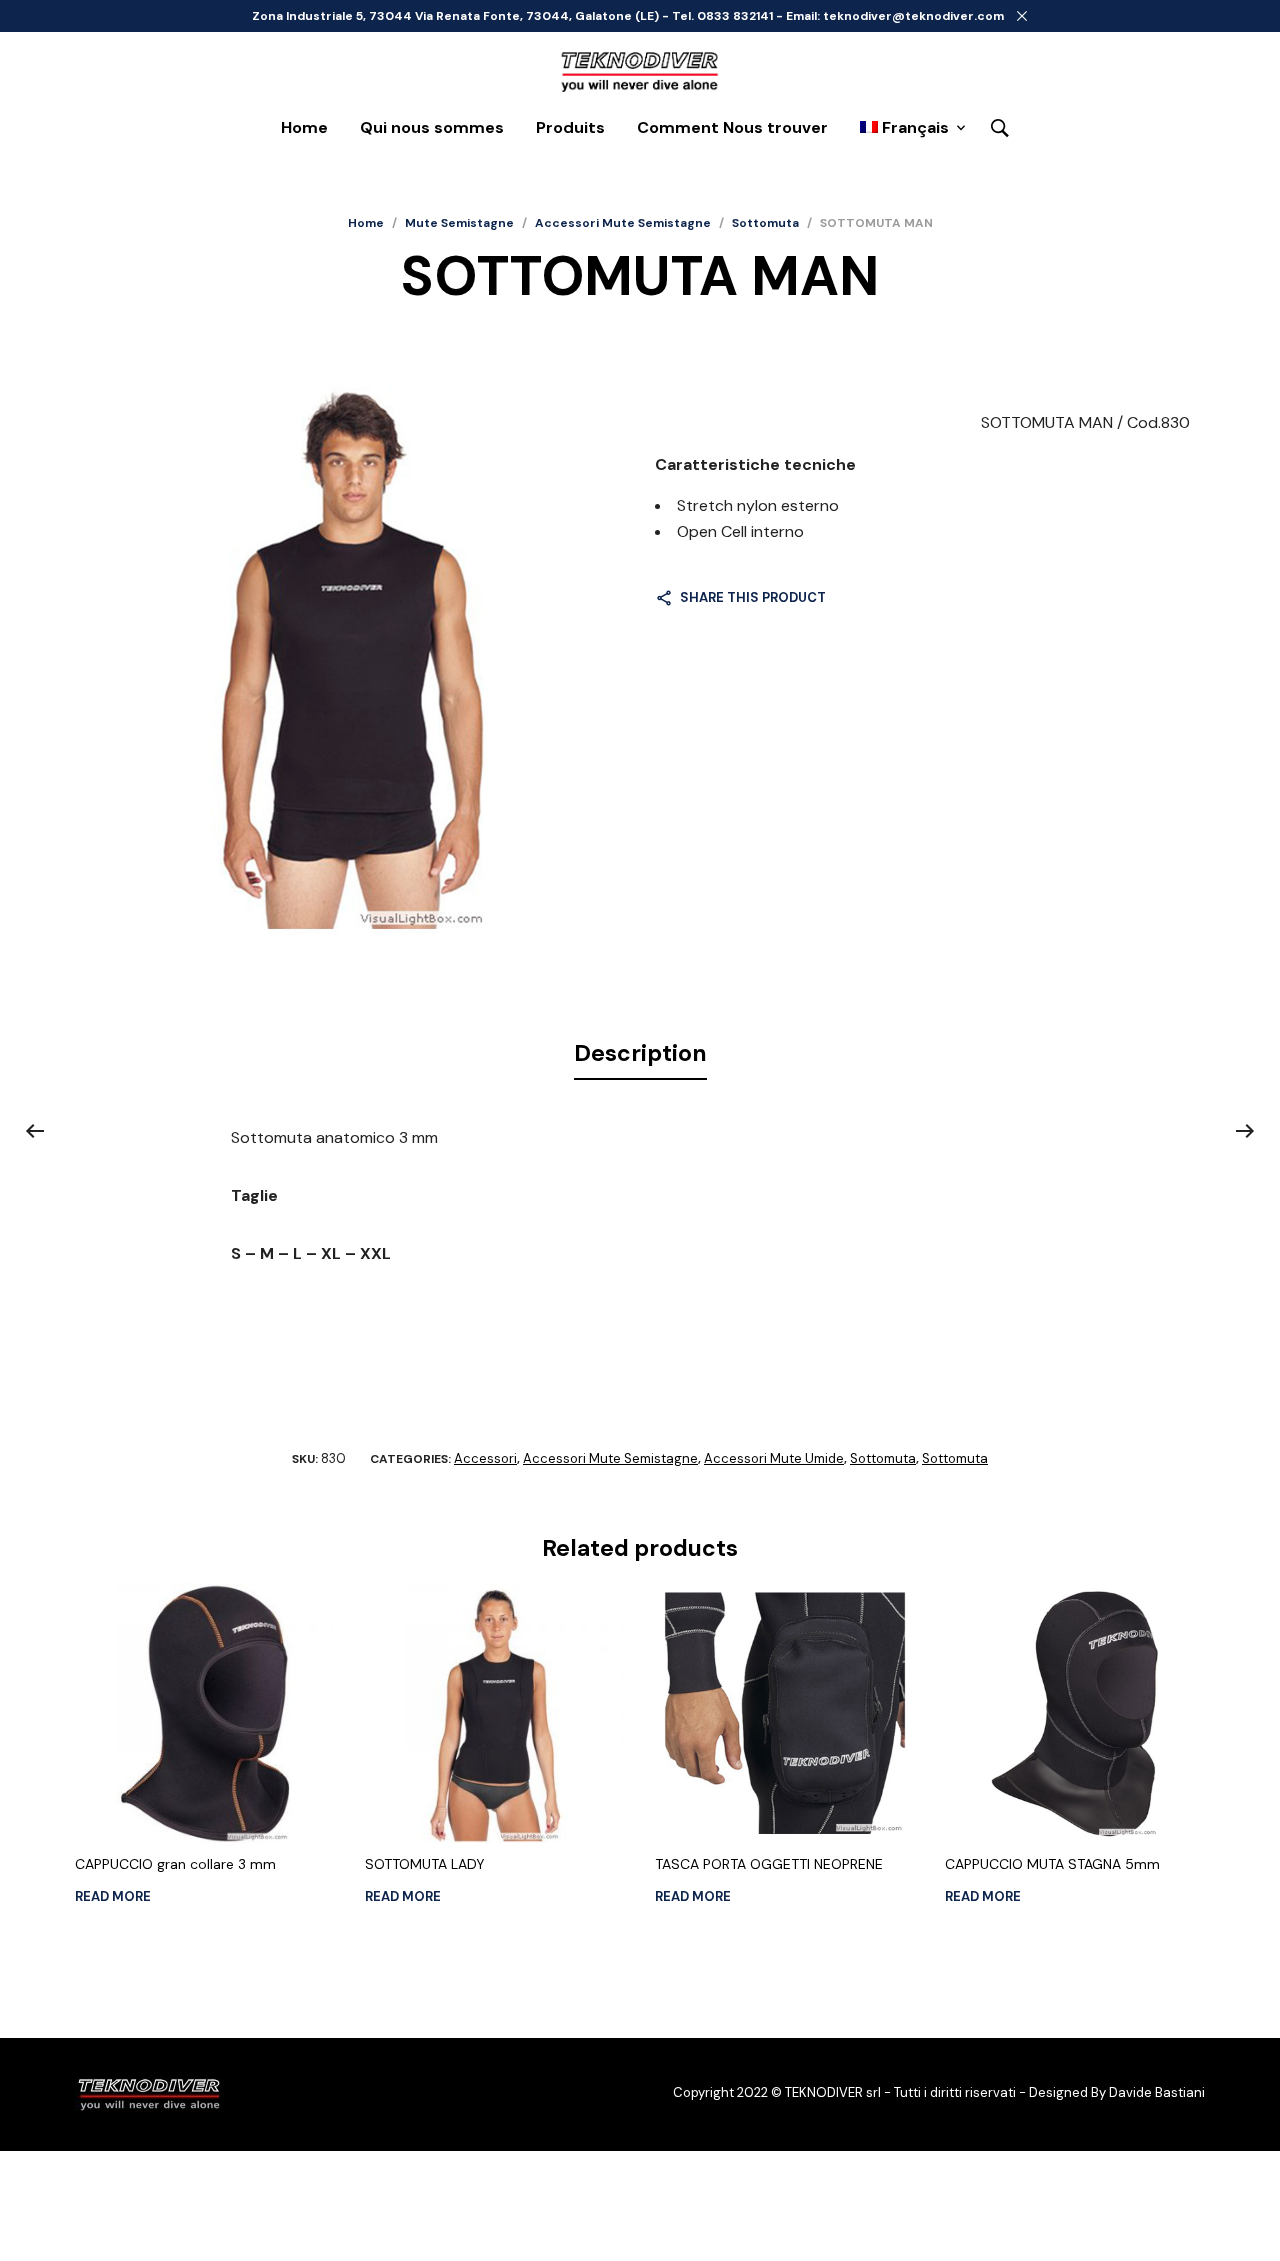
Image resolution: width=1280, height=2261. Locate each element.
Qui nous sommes (432, 127)
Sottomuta (765, 223)
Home (304, 127)
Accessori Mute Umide (774, 1458)
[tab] (640, 1054)
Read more (113, 1896)
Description (640, 1053)
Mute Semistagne (459, 223)
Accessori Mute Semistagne (623, 223)
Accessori (485, 1458)
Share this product (753, 597)
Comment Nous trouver (732, 127)
